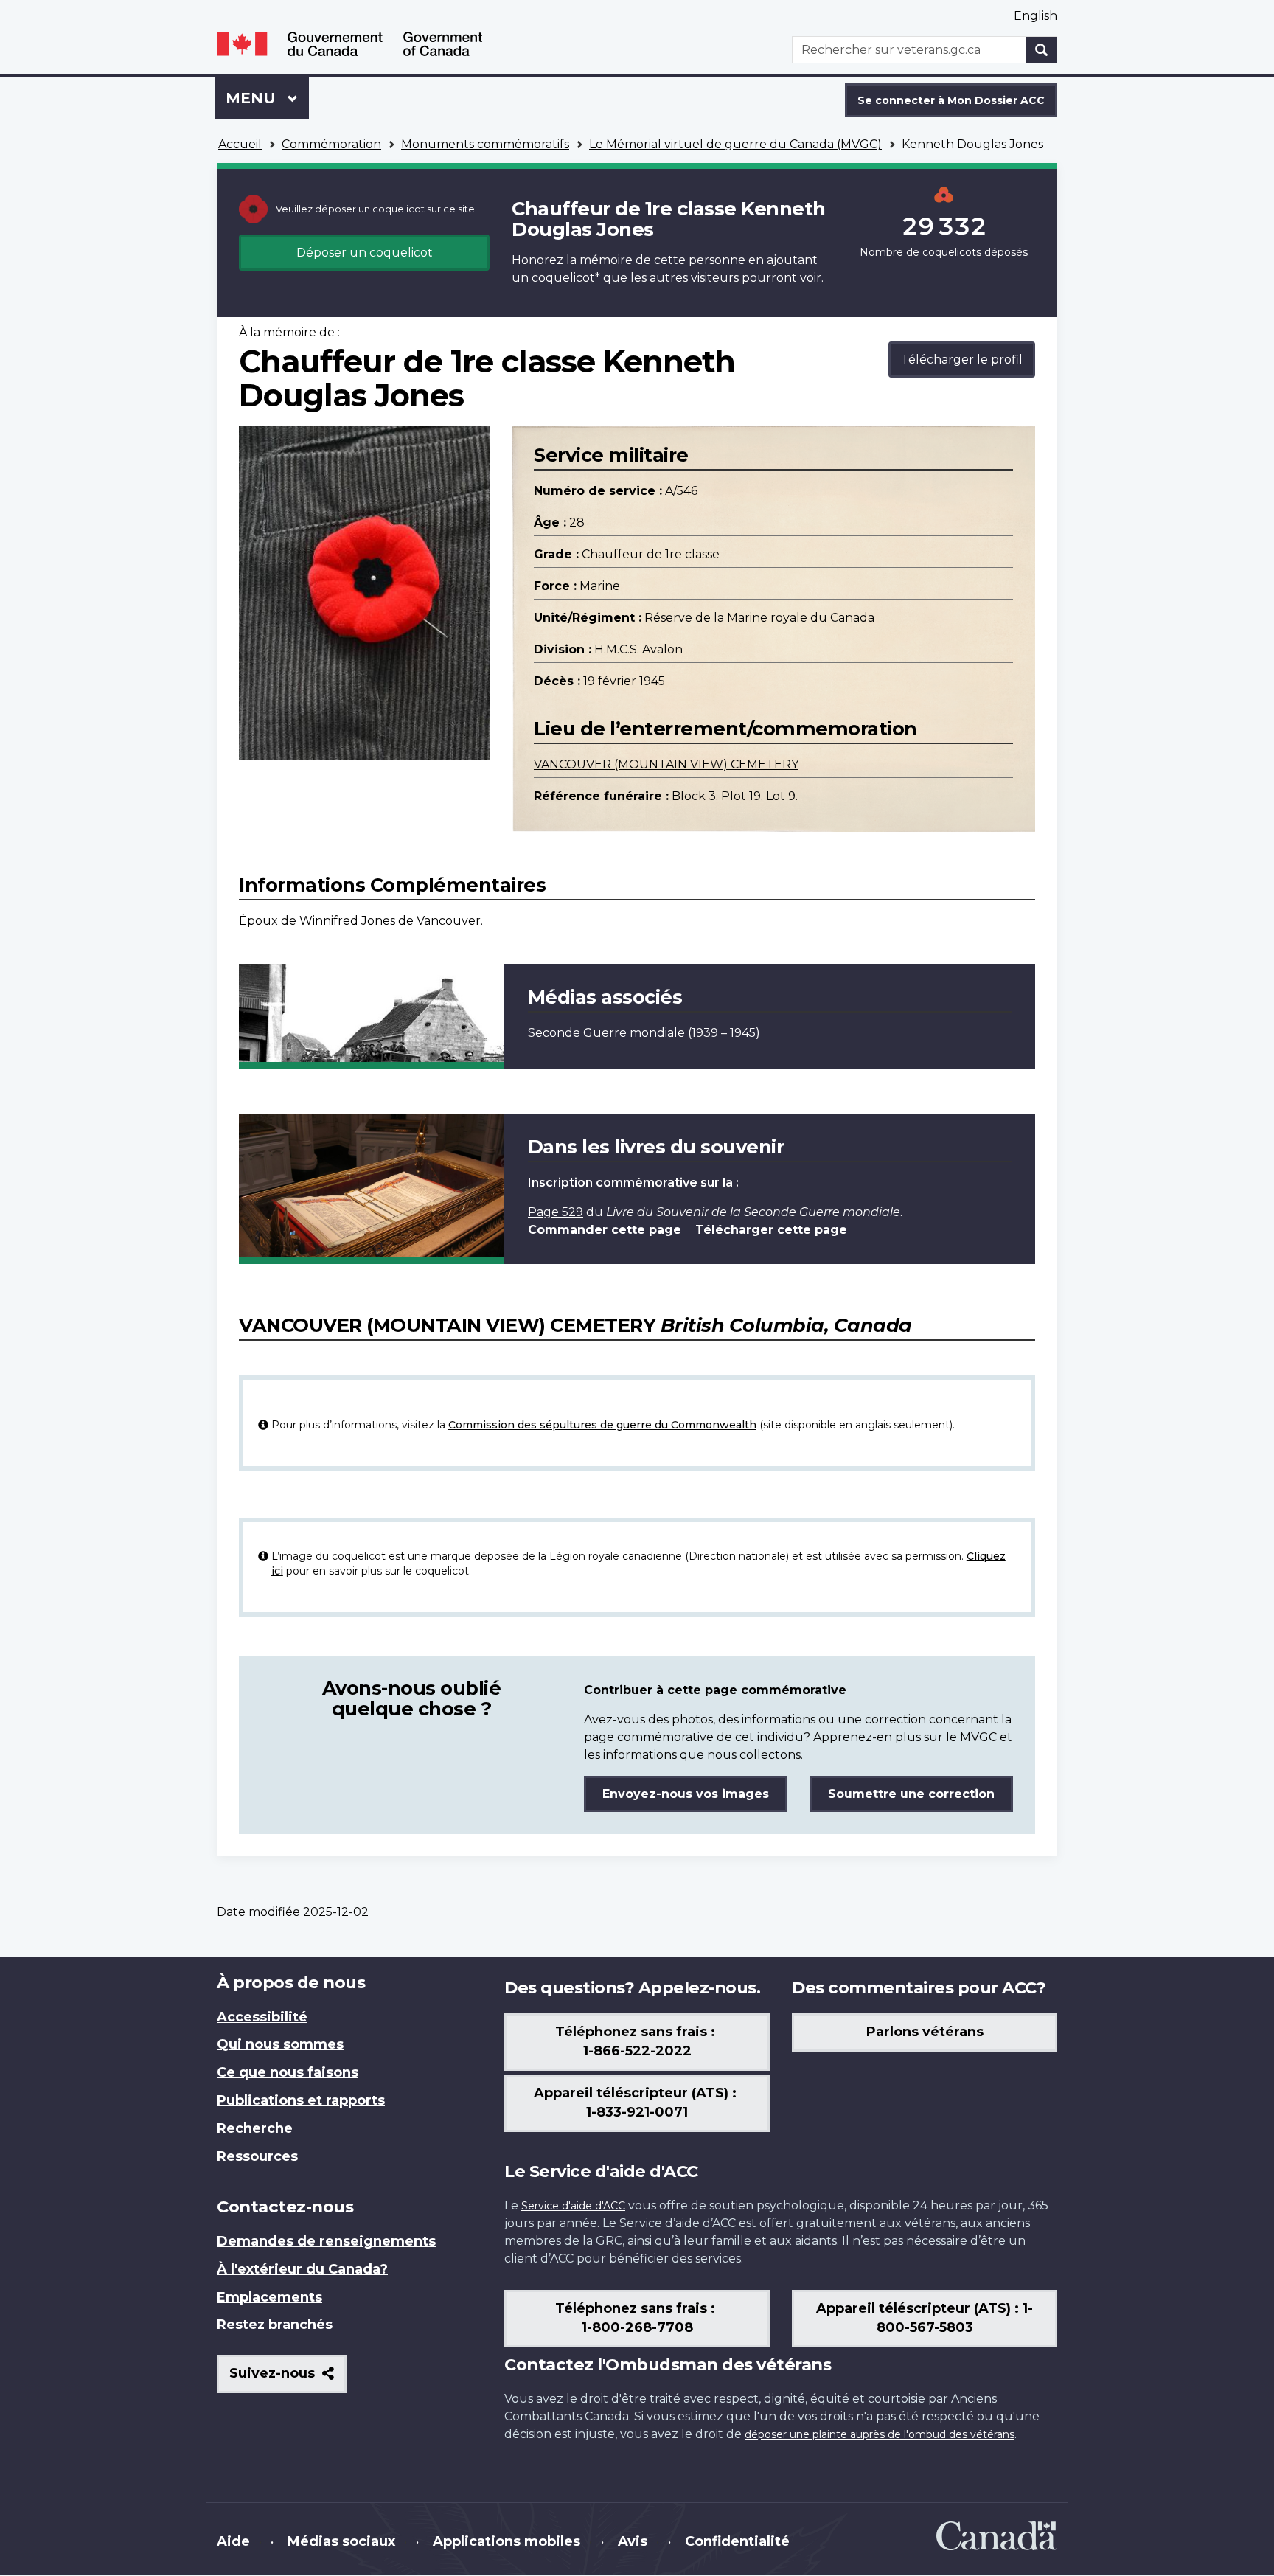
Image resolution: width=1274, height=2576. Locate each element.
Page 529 (556, 1212)
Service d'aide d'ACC (573, 2206)
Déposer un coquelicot (365, 253)
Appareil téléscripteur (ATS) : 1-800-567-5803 (925, 2318)
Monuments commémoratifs (485, 144)
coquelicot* (566, 278)
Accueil (240, 144)
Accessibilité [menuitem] (262, 2017)
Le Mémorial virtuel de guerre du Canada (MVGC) (735, 144)
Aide (233, 2541)
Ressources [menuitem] (257, 2156)
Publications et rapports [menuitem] (301, 2100)
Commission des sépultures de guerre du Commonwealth (602, 1425)
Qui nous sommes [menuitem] (280, 2044)
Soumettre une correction (911, 1794)
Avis (633, 2541)
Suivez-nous (288, 2379)
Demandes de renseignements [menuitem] (326, 2241)
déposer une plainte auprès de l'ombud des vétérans (880, 2434)
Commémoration (331, 144)
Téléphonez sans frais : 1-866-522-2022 (637, 2041)
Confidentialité (737, 2541)
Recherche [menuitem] (255, 2128)
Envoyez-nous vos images (686, 1794)
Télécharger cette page (771, 1230)
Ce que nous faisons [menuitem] (288, 2072)
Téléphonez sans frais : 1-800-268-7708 (637, 2318)
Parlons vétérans (925, 2032)
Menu (267, 98)
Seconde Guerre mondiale (606, 1033)
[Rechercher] (1042, 50)
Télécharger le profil (962, 360)
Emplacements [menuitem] (269, 2297)
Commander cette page (605, 1230)
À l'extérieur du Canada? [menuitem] (302, 2269)
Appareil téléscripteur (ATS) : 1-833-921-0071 (637, 2103)
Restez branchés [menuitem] (275, 2325)
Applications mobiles (507, 2541)
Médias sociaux (341, 2541)
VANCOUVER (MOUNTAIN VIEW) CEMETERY (666, 764)
